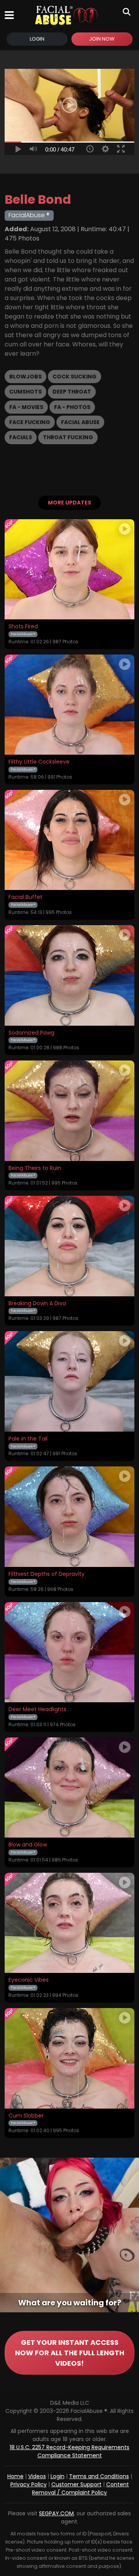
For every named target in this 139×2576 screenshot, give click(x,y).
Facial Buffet (25, 897)
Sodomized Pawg (31, 1033)
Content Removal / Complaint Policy (81, 2488)
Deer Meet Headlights (37, 1710)
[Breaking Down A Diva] (69, 1246)
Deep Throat (72, 392)
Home (15, 2476)
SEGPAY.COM (56, 2513)
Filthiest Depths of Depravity (47, 1574)
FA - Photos (72, 407)
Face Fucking (30, 422)
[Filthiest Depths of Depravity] (69, 1517)
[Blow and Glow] (69, 1788)
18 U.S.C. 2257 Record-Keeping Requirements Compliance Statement (69, 2451)
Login (37, 39)
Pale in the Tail (28, 1439)
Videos (37, 2476)
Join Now (102, 39)
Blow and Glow (28, 1845)
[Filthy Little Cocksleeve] (69, 705)
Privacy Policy (29, 2484)
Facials (21, 437)
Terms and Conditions (99, 2476)
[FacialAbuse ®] (66, 15)
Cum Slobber (26, 2116)
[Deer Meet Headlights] (69, 1652)
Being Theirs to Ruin (35, 1168)
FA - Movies (26, 407)
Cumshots (25, 392)
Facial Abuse (80, 422)
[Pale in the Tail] (69, 1381)
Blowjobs (25, 377)
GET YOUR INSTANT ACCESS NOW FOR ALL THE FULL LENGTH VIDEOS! (70, 2353)
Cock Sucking (75, 377)
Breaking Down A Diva (37, 1304)
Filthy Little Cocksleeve (39, 762)
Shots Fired (23, 627)
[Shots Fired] (69, 569)
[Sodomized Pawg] (69, 975)
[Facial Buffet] (69, 840)
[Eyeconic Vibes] (69, 1923)
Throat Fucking (68, 437)
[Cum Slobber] (69, 2058)
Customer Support (76, 2484)
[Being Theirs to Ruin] (69, 1111)
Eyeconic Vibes (29, 1980)
